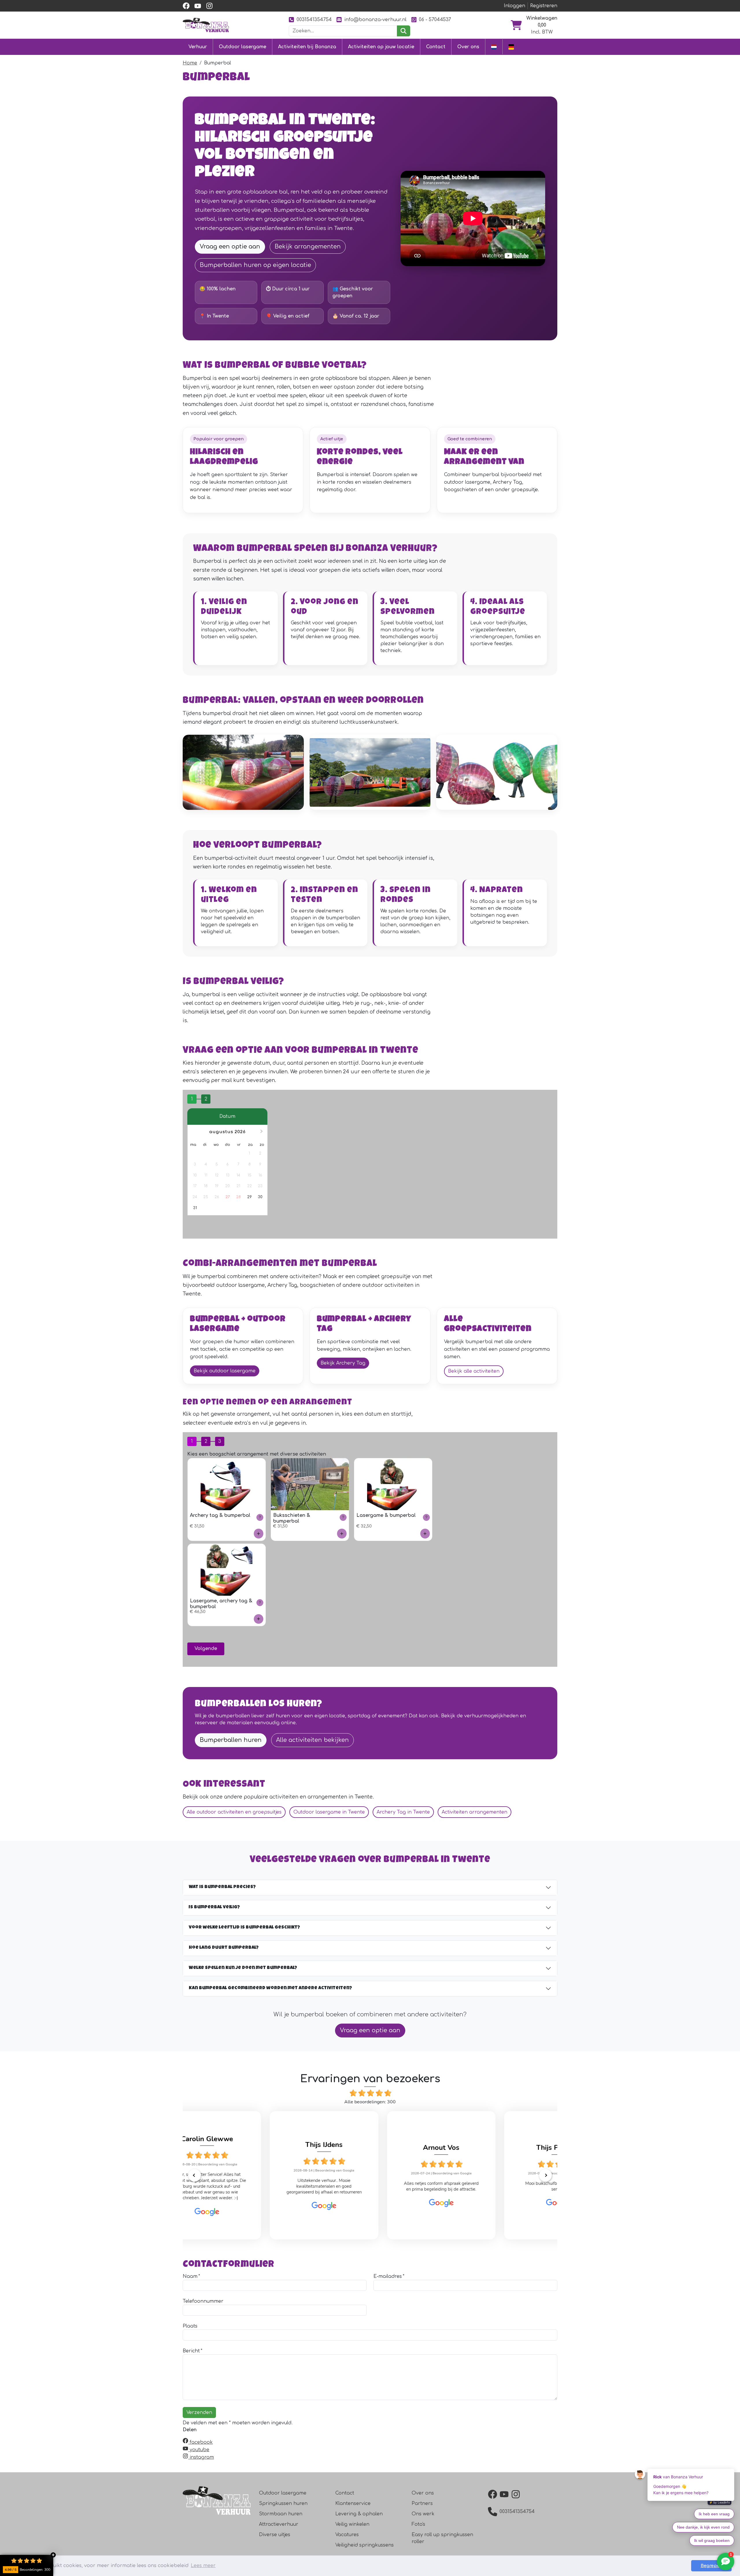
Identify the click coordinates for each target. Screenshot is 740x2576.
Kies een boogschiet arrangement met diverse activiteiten (257, 1454)
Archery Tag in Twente (403, 1812)
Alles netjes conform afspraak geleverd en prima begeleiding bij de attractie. (370, 2186)
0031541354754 (314, 20)
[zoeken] (403, 31)
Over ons (468, 47)
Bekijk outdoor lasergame (225, 1371)
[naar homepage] (206, 25)
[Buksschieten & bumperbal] (342, 1533)
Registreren (544, 6)
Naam (190, 2276)
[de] (511, 47)
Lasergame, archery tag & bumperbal (221, 1604)
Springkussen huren (283, 2503)
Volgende (206, 1649)
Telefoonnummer (203, 2301)
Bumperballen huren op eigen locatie (255, 265)
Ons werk (423, 2514)
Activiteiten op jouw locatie (381, 47)
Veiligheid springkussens (365, 2545)
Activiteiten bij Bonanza (307, 47)
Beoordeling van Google (264, 2170)
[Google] (253, 2206)
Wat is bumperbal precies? (222, 1887)
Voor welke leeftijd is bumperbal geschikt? (244, 1928)
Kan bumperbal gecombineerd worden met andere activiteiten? (270, 1988)
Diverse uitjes (275, 2535)
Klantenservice (353, 2503)
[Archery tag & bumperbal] (259, 1533)
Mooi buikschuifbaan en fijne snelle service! (487, 2186)
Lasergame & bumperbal (386, 1515)
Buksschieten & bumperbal (292, 1518)
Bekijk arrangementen (308, 247)
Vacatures (347, 2535)
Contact (436, 47)
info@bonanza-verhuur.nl (375, 20)
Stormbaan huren (281, 2514)
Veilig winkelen (352, 2524)
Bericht (191, 2351)
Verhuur (198, 47)
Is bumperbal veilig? (214, 1907)
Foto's (418, 2524)
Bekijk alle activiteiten (474, 1371)
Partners (422, 2503)
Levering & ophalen (359, 2514)
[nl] (494, 47)
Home (190, 63)
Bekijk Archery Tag (343, 1363)
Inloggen (515, 6)
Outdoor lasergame (243, 47)
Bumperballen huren (231, 1740)
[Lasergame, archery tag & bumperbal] (259, 1619)
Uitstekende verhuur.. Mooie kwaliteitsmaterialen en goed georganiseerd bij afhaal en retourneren (253, 2186)
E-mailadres (388, 2276)
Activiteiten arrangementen (474, 1812)
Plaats (190, 2326)
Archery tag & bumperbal (220, 1515)
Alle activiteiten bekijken (312, 1740)
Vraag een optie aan (230, 247)
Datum (227, 1116)
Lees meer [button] (203, 2566)
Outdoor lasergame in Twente (329, 1812)
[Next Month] (262, 1132)
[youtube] (198, 6)
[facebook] (186, 6)
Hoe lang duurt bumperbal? (224, 1948)
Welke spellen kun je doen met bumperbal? (243, 1968)
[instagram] (209, 6)
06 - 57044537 (435, 20)
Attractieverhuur (279, 2524)
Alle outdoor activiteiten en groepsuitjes (234, 1812)
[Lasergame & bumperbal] (425, 1533)
